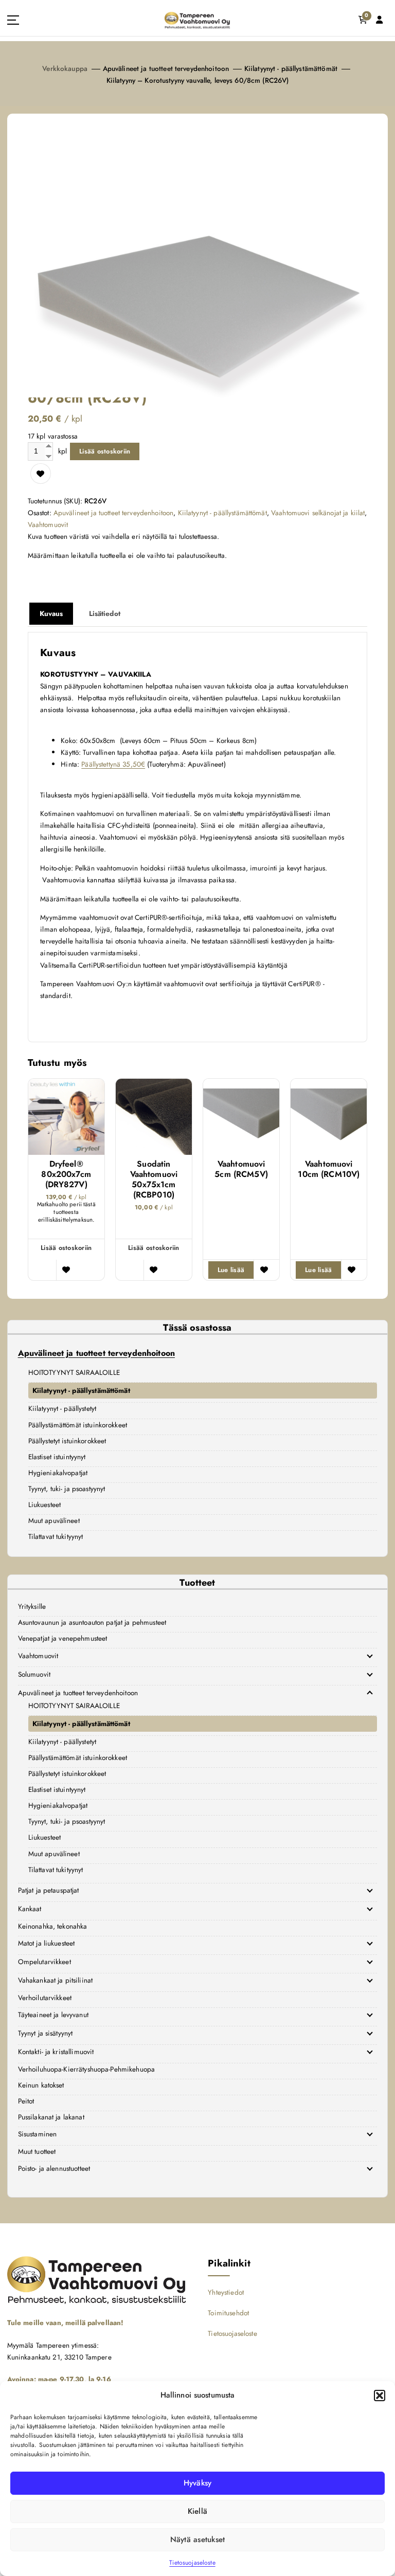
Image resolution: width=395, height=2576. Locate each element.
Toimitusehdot (228, 2313)
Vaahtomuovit (48, 524)
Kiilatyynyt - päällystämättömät (291, 68)
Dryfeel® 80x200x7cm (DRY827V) (66, 1174)
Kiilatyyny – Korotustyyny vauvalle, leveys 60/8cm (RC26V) (198, 80)
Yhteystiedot (226, 2292)
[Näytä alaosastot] (370, 1656)
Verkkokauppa (65, 68)
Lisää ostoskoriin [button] (66, 1248)
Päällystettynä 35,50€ (113, 764)
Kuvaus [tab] (51, 613)
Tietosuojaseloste (192, 2563)
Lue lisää (231, 1270)
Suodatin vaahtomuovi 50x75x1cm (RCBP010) (154, 1180)
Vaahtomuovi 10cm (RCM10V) (329, 1169)
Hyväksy (198, 2483)
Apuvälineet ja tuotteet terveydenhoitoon (166, 68)
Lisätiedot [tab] (105, 613)
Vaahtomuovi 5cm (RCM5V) (241, 1169)
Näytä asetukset (198, 2539)
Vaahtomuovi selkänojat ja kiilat (318, 513)
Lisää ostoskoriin (105, 451)
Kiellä (198, 2511)
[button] (380, 2396)
